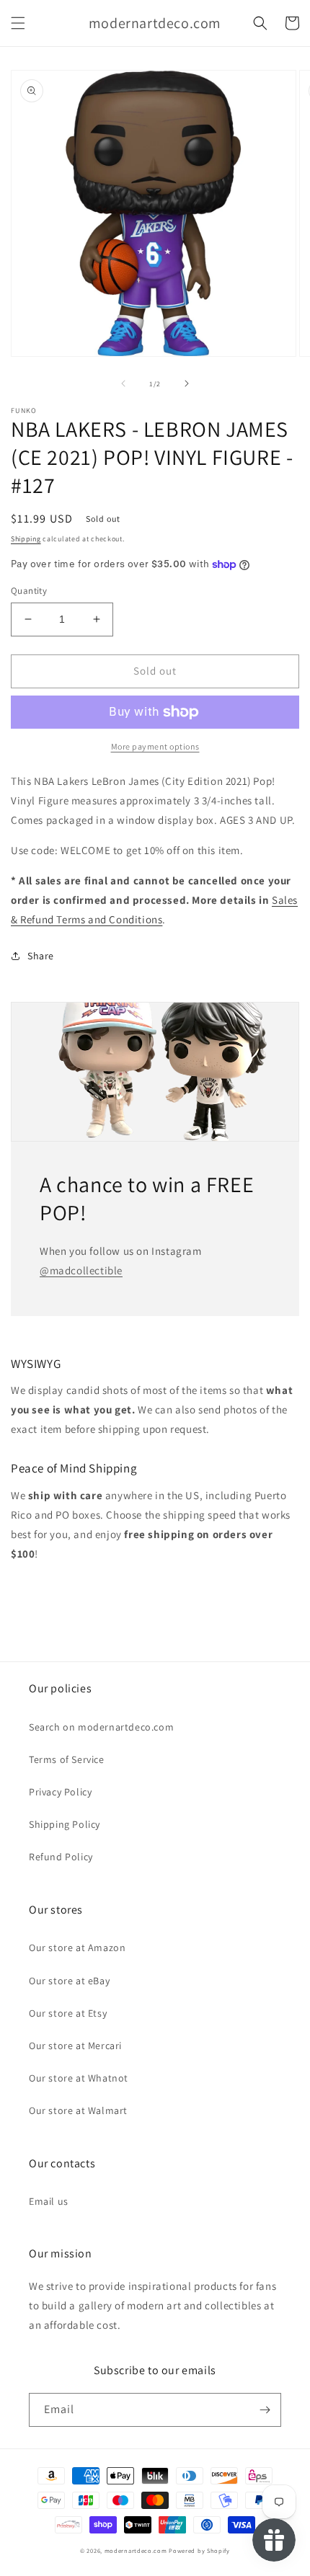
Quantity (29, 591)
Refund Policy (61, 1857)
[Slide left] (123, 383)
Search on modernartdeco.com (101, 1727)
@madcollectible (81, 1270)
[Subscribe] (265, 2410)
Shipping (26, 539)
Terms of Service (67, 1759)
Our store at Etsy (68, 2013)
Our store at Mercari (75, 2046)
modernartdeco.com (136, 2550)
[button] (18, 23)
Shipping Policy (65, 1824)
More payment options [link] (155, 746)
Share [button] (41, 956)
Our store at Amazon (77, 1947)
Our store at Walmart (78, 2110)
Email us (49, 2201)
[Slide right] (187, 383)
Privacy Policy (60, 1792)
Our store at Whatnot (79, 2078)
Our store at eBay (69, 1981)
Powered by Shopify (199, 2550)
